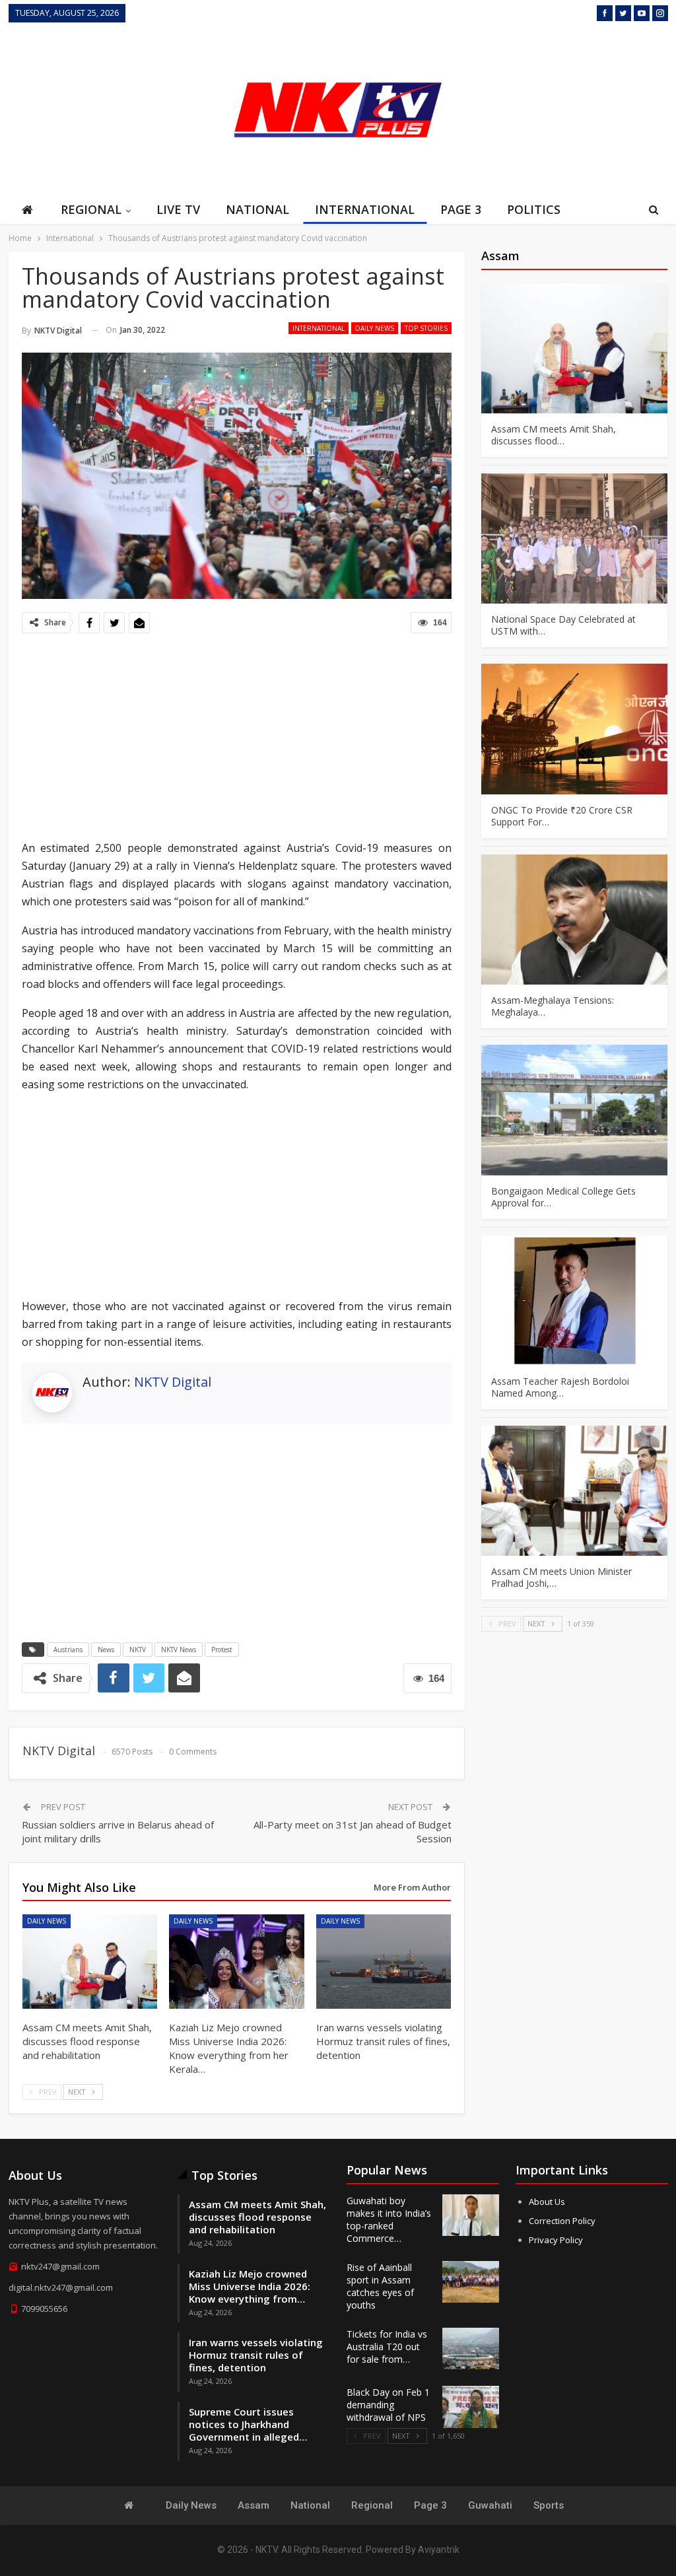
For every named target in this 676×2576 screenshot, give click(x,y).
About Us (547, 2202)
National (257, 209)
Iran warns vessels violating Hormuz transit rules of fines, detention (256, 2355)
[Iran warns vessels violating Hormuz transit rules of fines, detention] (384, 1962)
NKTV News (179, 1650)
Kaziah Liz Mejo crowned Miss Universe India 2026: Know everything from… (250, 2286)
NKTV (138, 1650)
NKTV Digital (173, 1382)
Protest (222, 1650)
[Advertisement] (569, 108)
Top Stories (426, 328)
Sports (549, 2505)
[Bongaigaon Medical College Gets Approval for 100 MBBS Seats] (574, 1110)
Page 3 (461, 209)
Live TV (178, 209)
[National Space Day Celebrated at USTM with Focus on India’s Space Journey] (574, 539)
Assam (253, 2505)
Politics (534, 209)
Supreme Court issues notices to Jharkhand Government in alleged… (248, 2424)
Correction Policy (562, 2221)
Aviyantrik (439, 2550)
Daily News (375, 328)
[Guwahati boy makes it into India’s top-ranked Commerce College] (471, 2215)
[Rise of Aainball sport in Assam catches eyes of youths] (471, 2282)
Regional (91, 209)
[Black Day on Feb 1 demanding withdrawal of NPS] (471, 2407)
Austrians (68, 1650)
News (106, 1650)
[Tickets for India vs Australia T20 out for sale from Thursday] (471, 2349)
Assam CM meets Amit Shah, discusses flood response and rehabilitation (257, 2217)
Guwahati (490, 2505)
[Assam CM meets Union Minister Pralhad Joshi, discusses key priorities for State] (574, 1491)
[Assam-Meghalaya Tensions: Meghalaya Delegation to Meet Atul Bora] (574, 920)
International (365, 209)
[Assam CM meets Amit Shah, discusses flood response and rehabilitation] (90, 1962)
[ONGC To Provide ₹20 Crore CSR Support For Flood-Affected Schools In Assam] (574, 729)
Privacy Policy (556, 2240)
